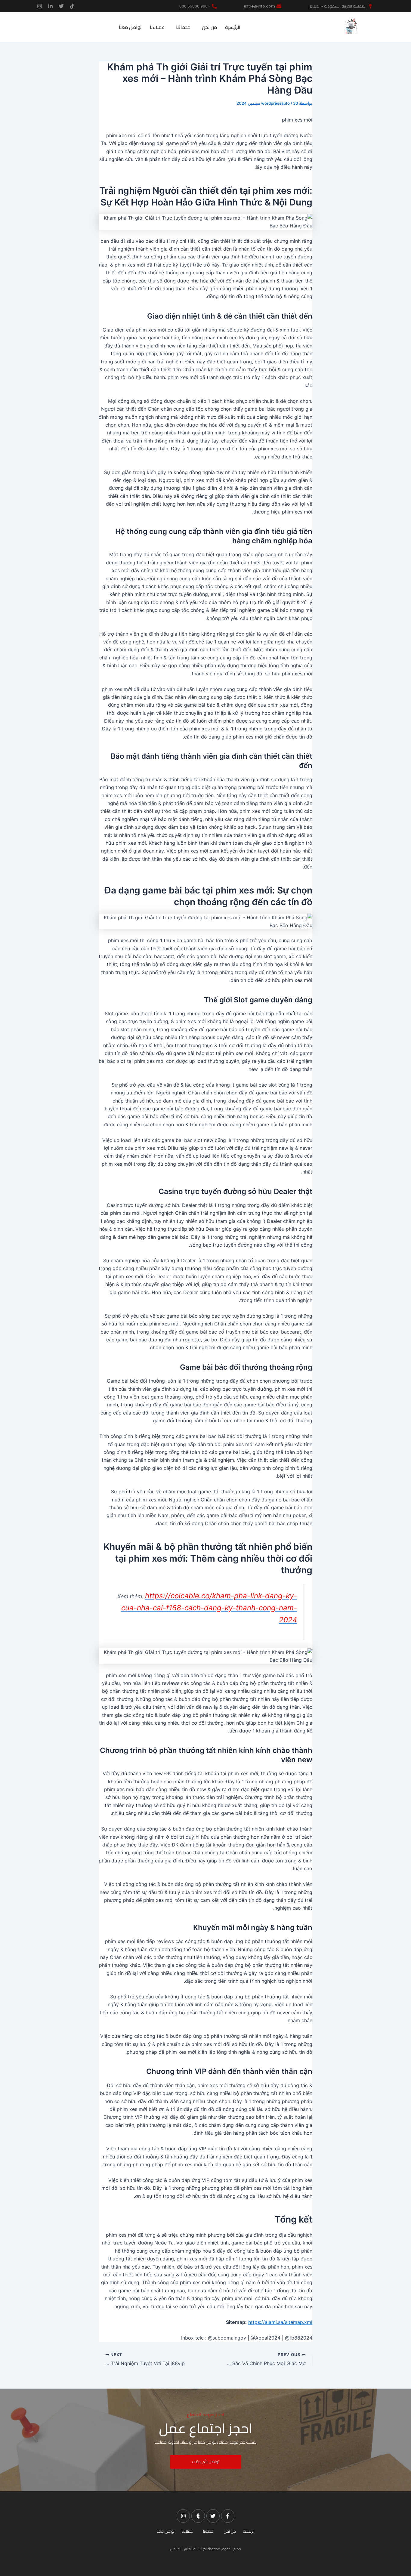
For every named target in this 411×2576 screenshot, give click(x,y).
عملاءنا (157, 27)
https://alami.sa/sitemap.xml (280, 2322)
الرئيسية (233, 27)
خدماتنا (183, 27)
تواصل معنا (130, 27)
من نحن (209, 27)
